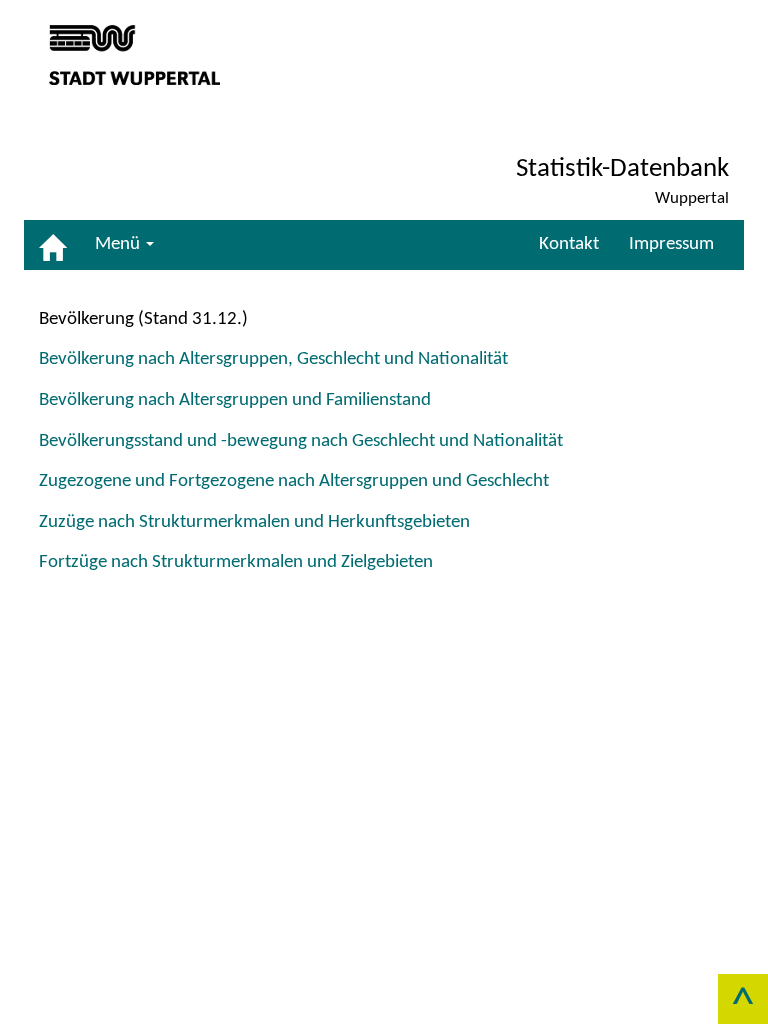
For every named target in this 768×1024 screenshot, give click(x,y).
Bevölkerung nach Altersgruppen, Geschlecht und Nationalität (273, 359)
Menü (119, 244)
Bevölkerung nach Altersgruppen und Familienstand (235, 400)
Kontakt (569, 244)
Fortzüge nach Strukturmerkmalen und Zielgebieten (236, 562)
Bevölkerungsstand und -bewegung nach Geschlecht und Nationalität (301, 441)
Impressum (671, 244)
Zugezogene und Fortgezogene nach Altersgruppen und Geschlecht (294, 481)
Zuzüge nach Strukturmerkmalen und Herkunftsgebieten (254, 522)
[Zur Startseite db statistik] (52, 245)
